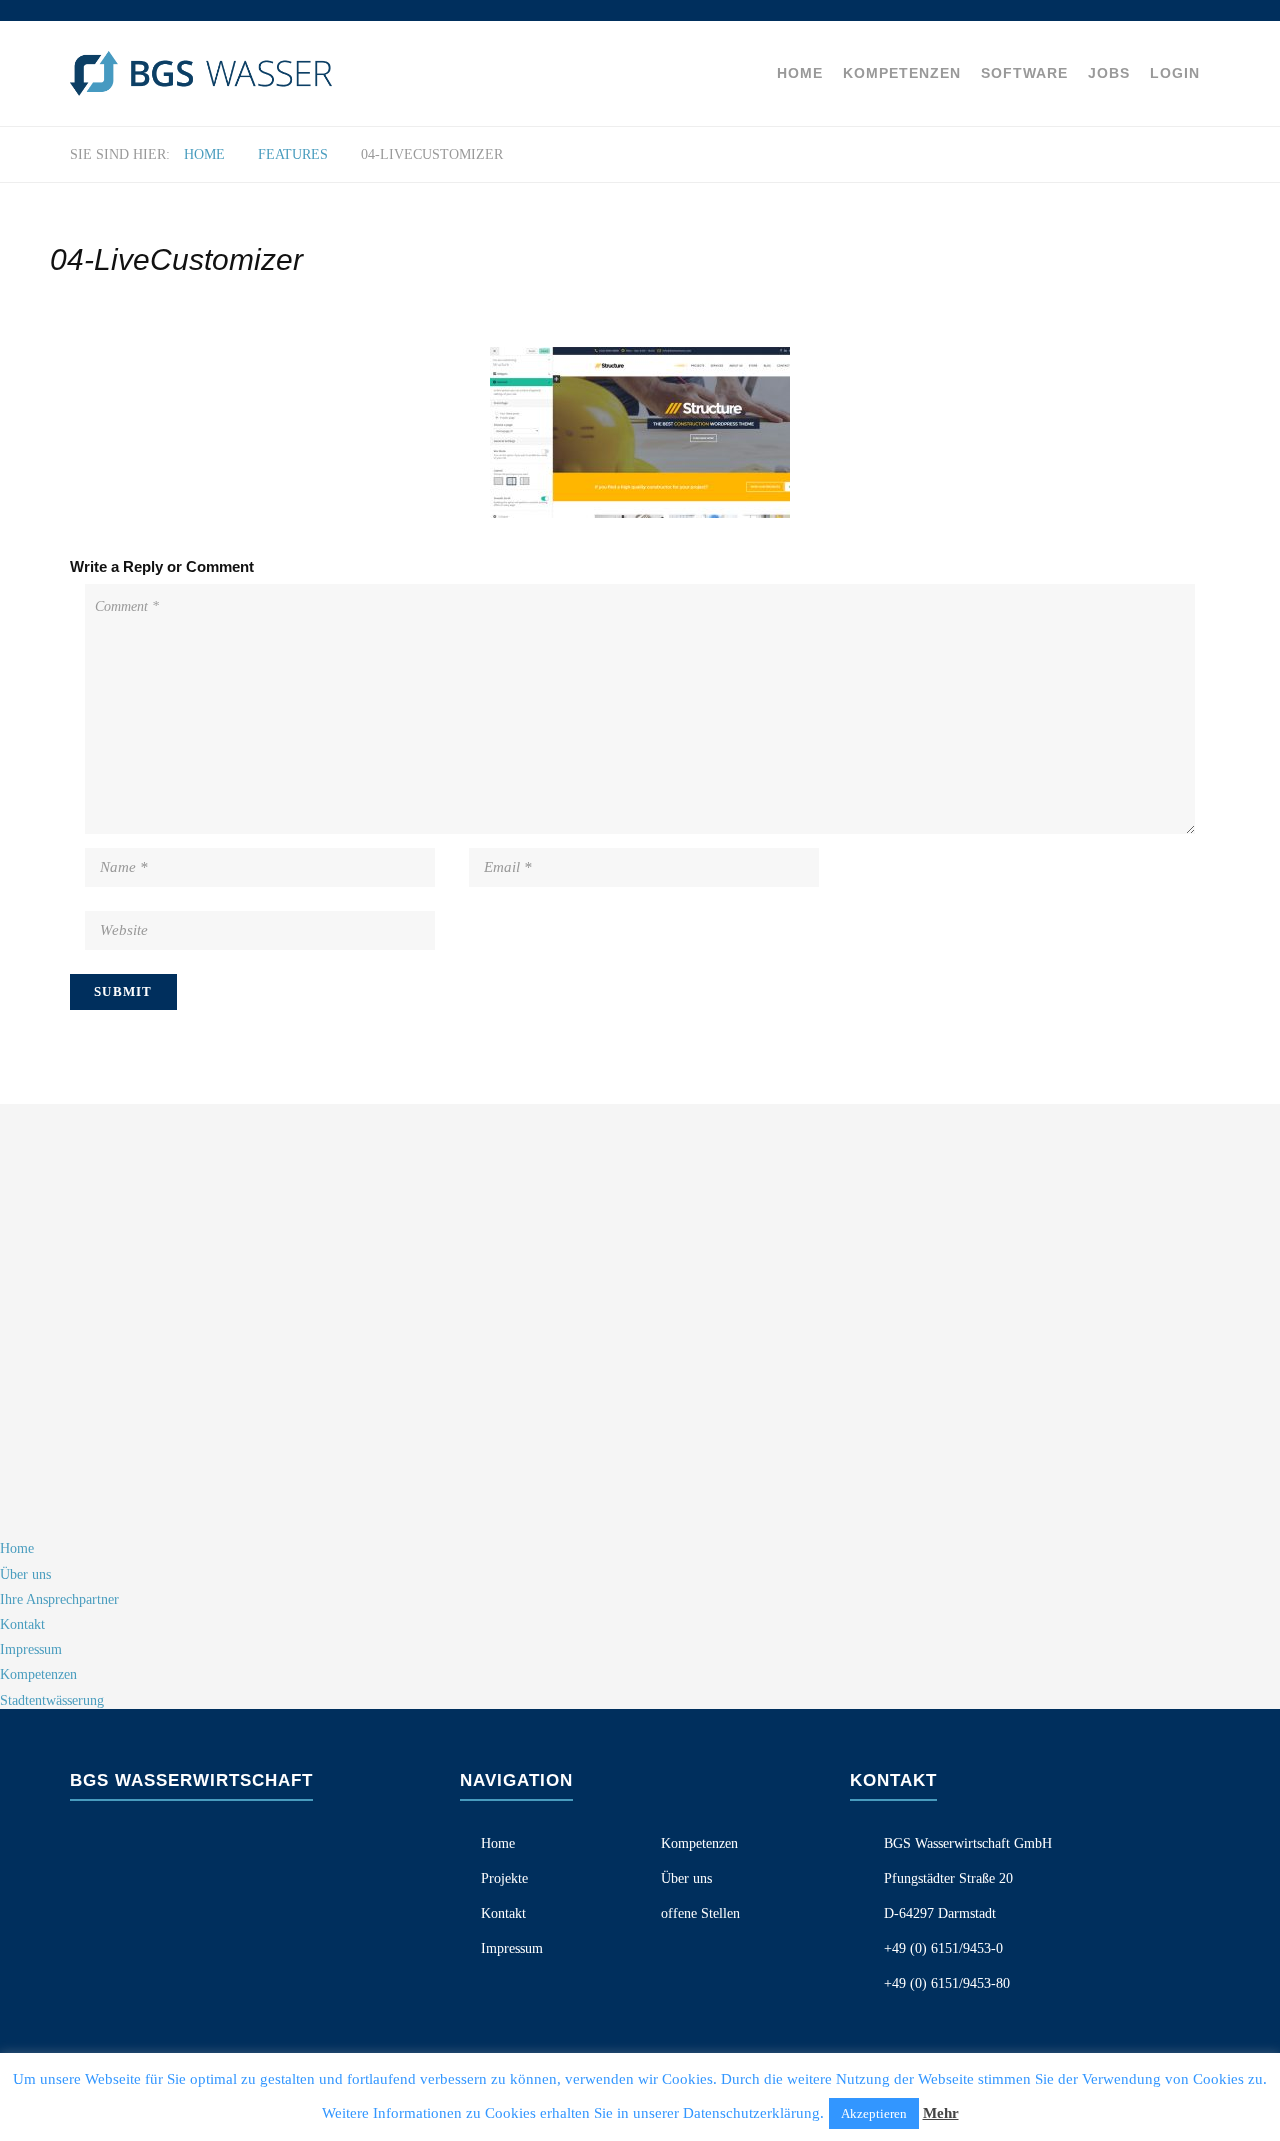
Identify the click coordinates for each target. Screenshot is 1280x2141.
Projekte (504, 1878)
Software (1024, 73)
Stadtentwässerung (52, 1700)
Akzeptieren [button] (874, 2113)
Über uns (686, 1878)
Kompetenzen (902, 73)
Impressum (512, 1948)
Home (800, 73)
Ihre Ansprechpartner (59, 1599)
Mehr (941, 2113)
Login (1175, 73)
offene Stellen (700, 1913)
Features (293, 154)
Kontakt (503, 1913)
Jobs (1109, 73)
